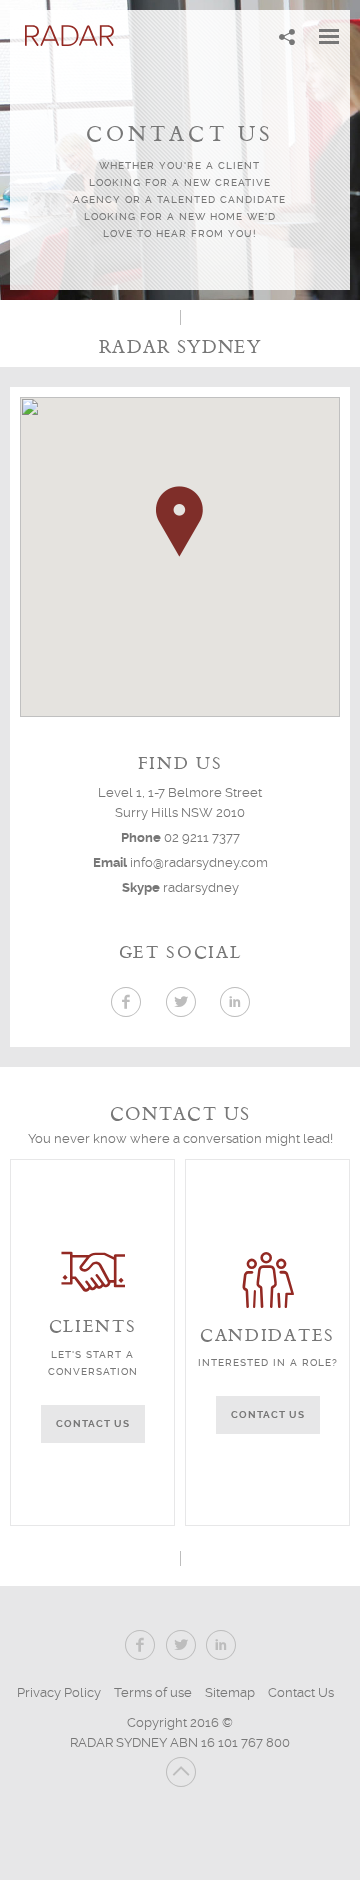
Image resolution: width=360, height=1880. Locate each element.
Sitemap (230, 1692)
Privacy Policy (59, 1692)
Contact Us (301, 1692)
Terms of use (153, 1692)
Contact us (93, 1423)
